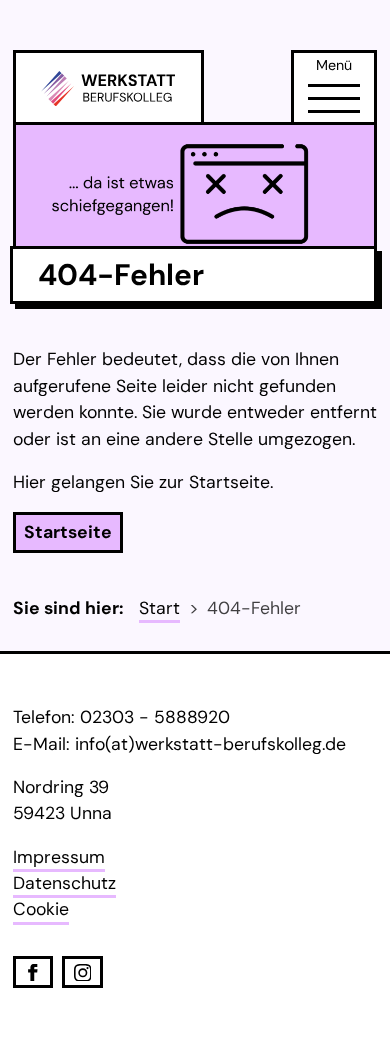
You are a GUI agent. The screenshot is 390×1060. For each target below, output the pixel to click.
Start (159, 608)
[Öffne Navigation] (334, 99)
